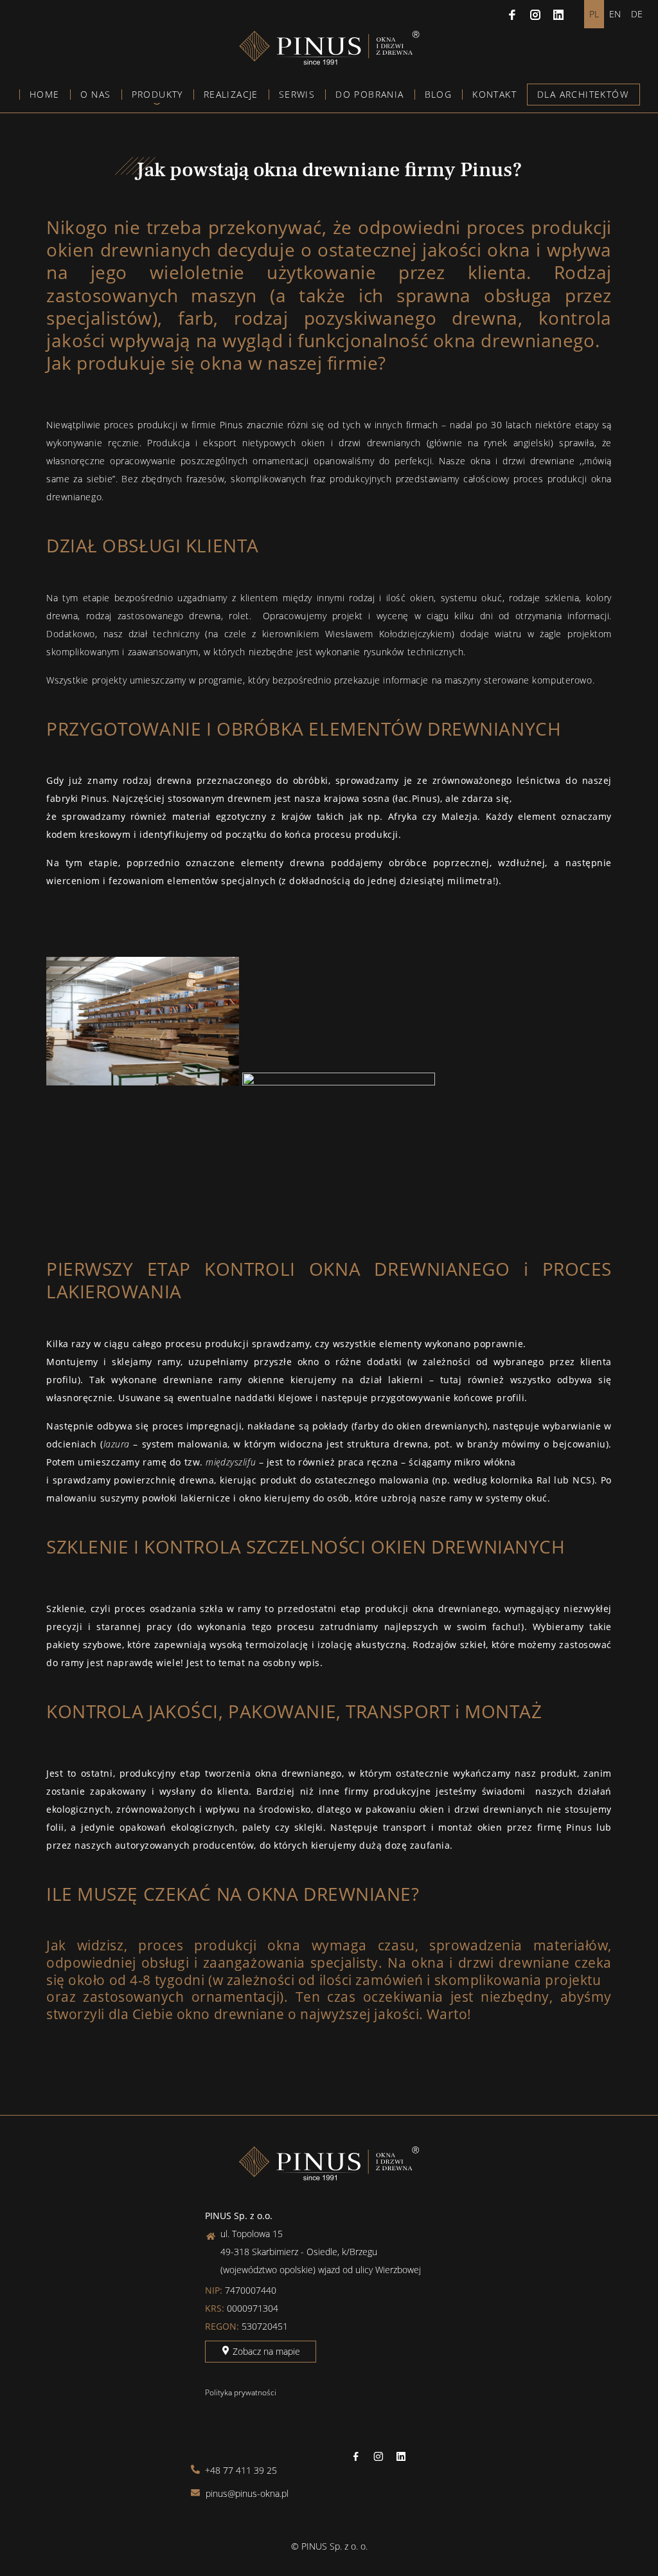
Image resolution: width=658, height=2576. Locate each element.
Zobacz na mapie (265, 2351)
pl (594, 14)
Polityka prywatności (241, 2392)
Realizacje (231, 94)
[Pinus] (329, 61)
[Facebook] (512, 14)
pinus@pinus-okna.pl (246, 2493)
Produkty (157, 94)
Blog (439, 94)
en (615, 14)
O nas (96, 94)
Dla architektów (583, 94)
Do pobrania (369, 94)
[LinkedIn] (558, 14)
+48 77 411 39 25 (240, 2470)
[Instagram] (535, 14)
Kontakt (494, 94)
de (637, 14)
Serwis (297, 94)
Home (45, 94)
